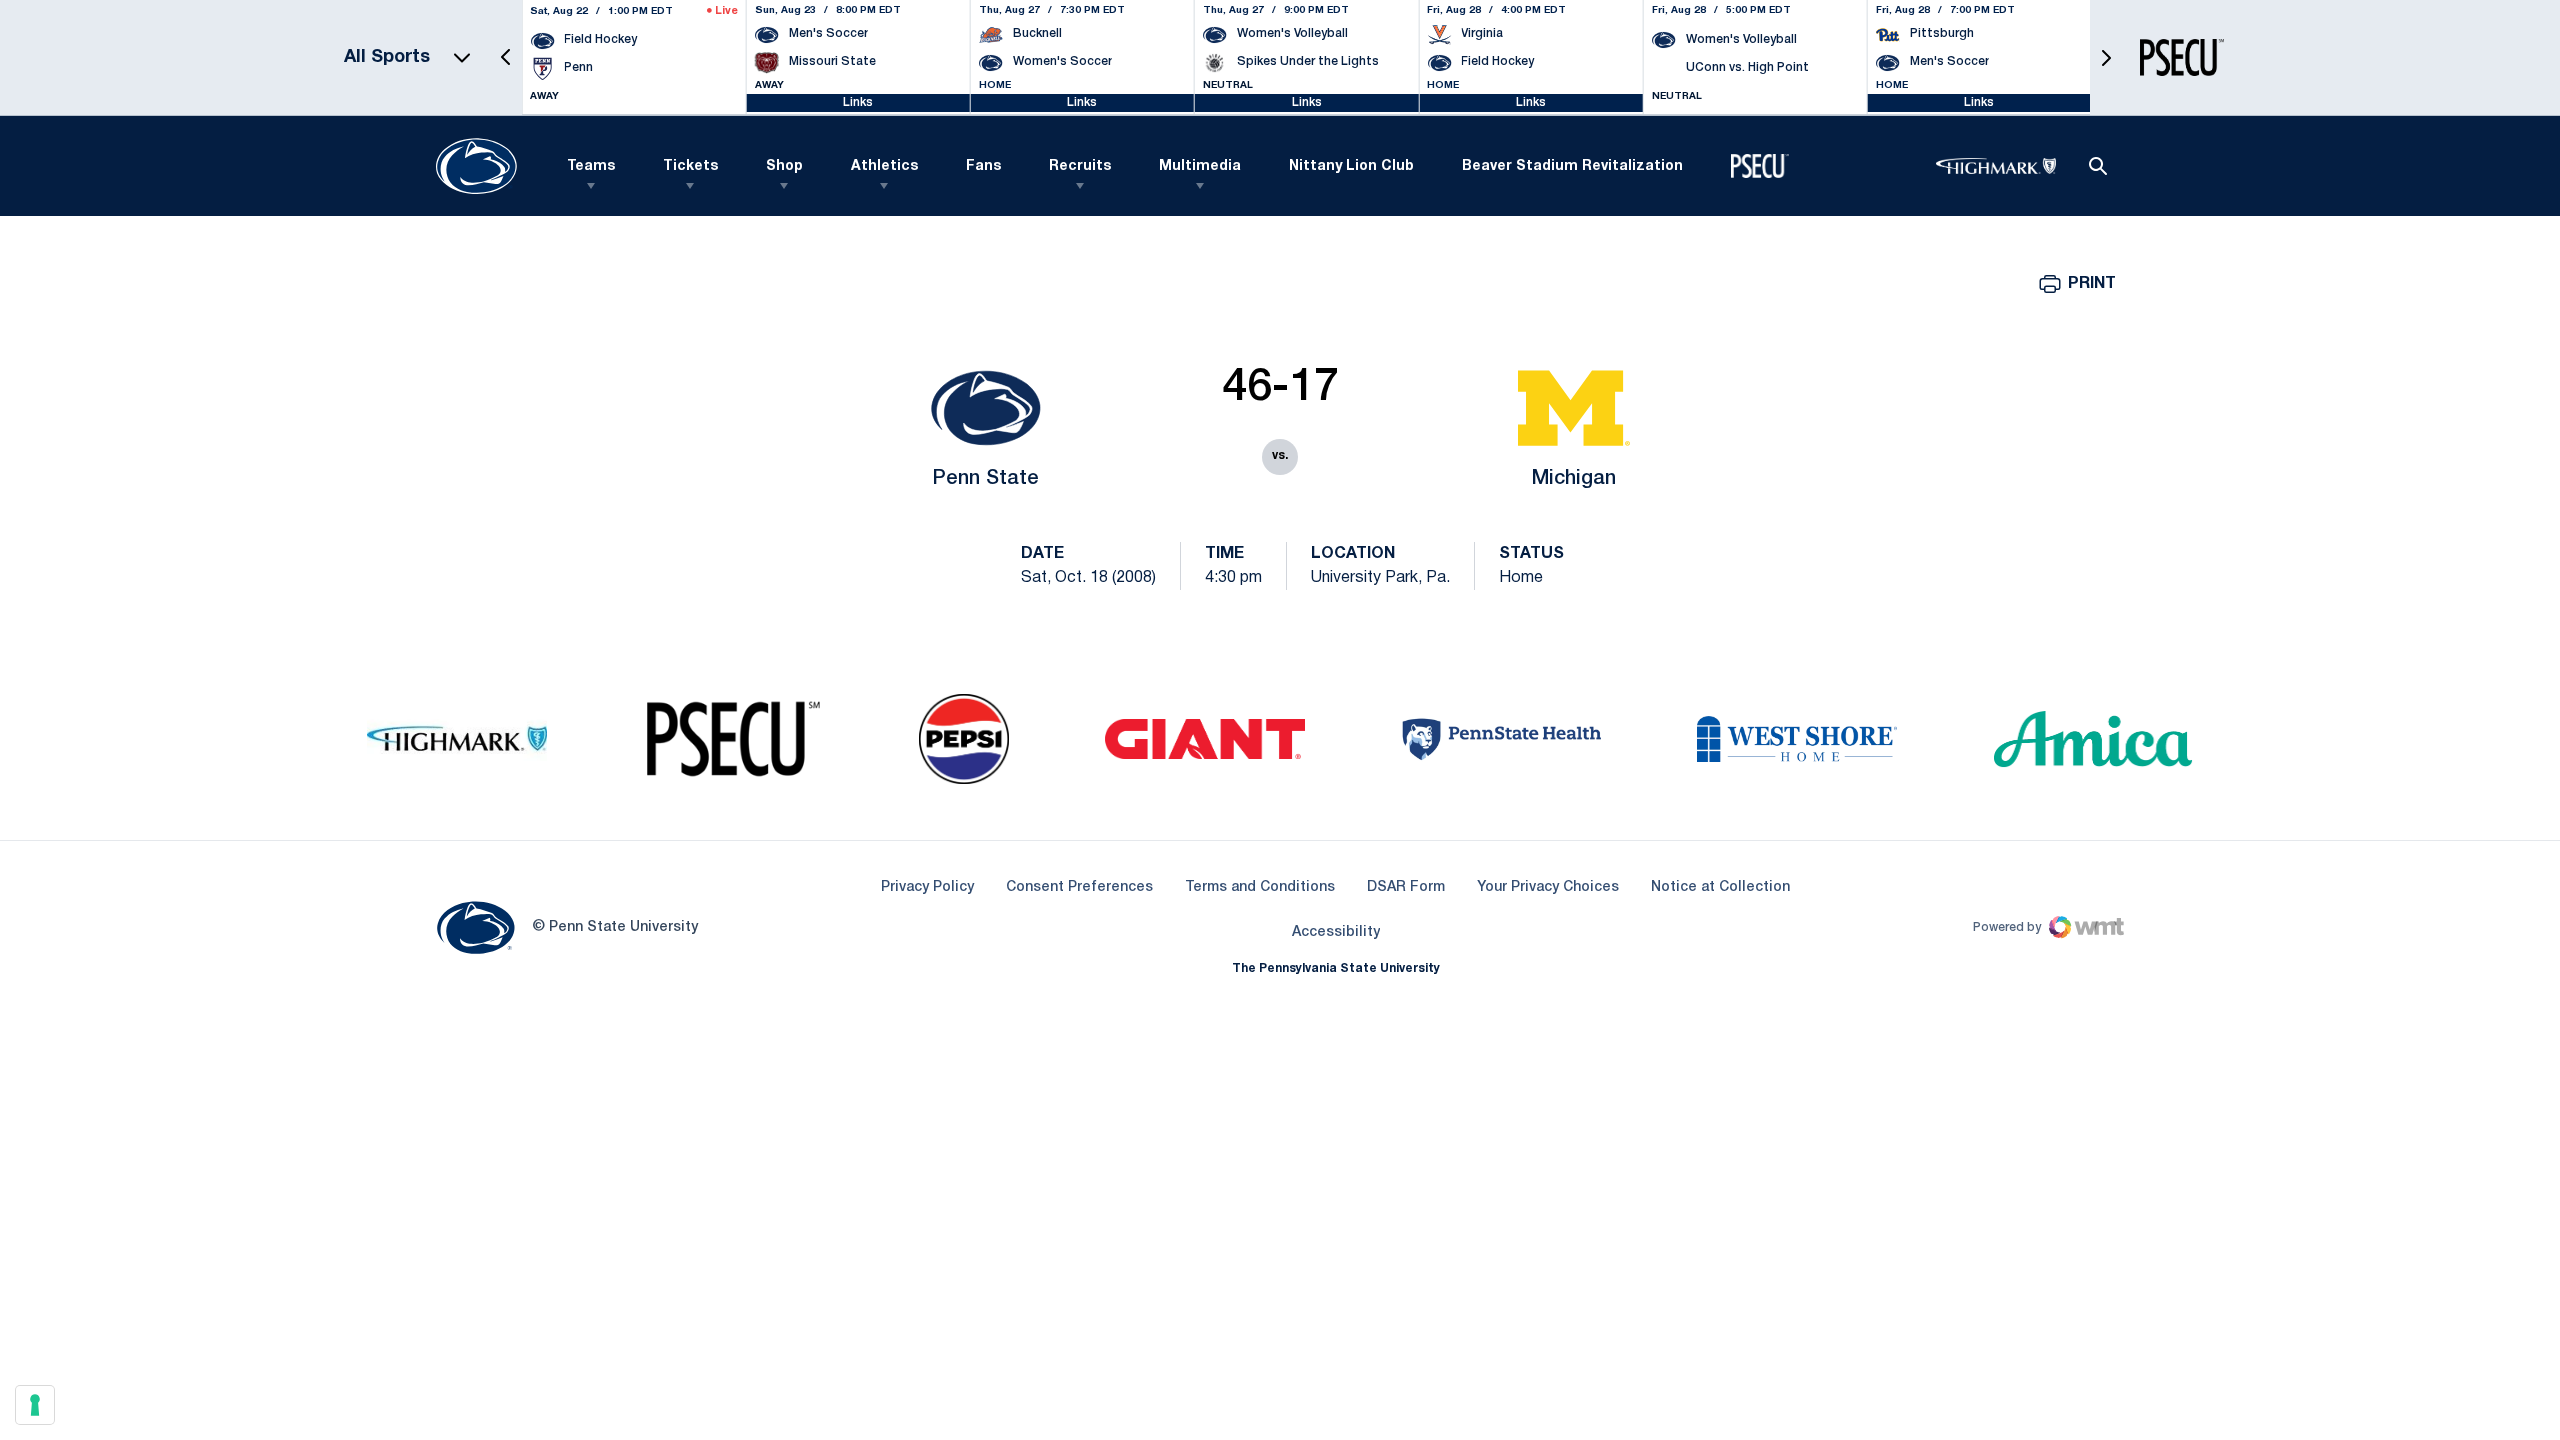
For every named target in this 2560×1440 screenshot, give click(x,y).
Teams (591, 166)
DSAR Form (1406, 887)
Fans (983, 166)
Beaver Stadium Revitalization (1572, 166)
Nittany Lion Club (1351, 166)
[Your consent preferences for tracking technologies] (35, 1405)
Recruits (1080, 166)
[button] (506, 57)
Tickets (690, 166)
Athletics (884, 166)
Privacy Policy (927, 887)
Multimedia (1200, 166)
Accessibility (1336, 932)
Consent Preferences (1079, 887)
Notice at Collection (1720, 887)
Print (2092, 284)
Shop (784, 166)
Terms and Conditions (1260, 887)
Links (858, 102)
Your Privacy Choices (1548, 887)
